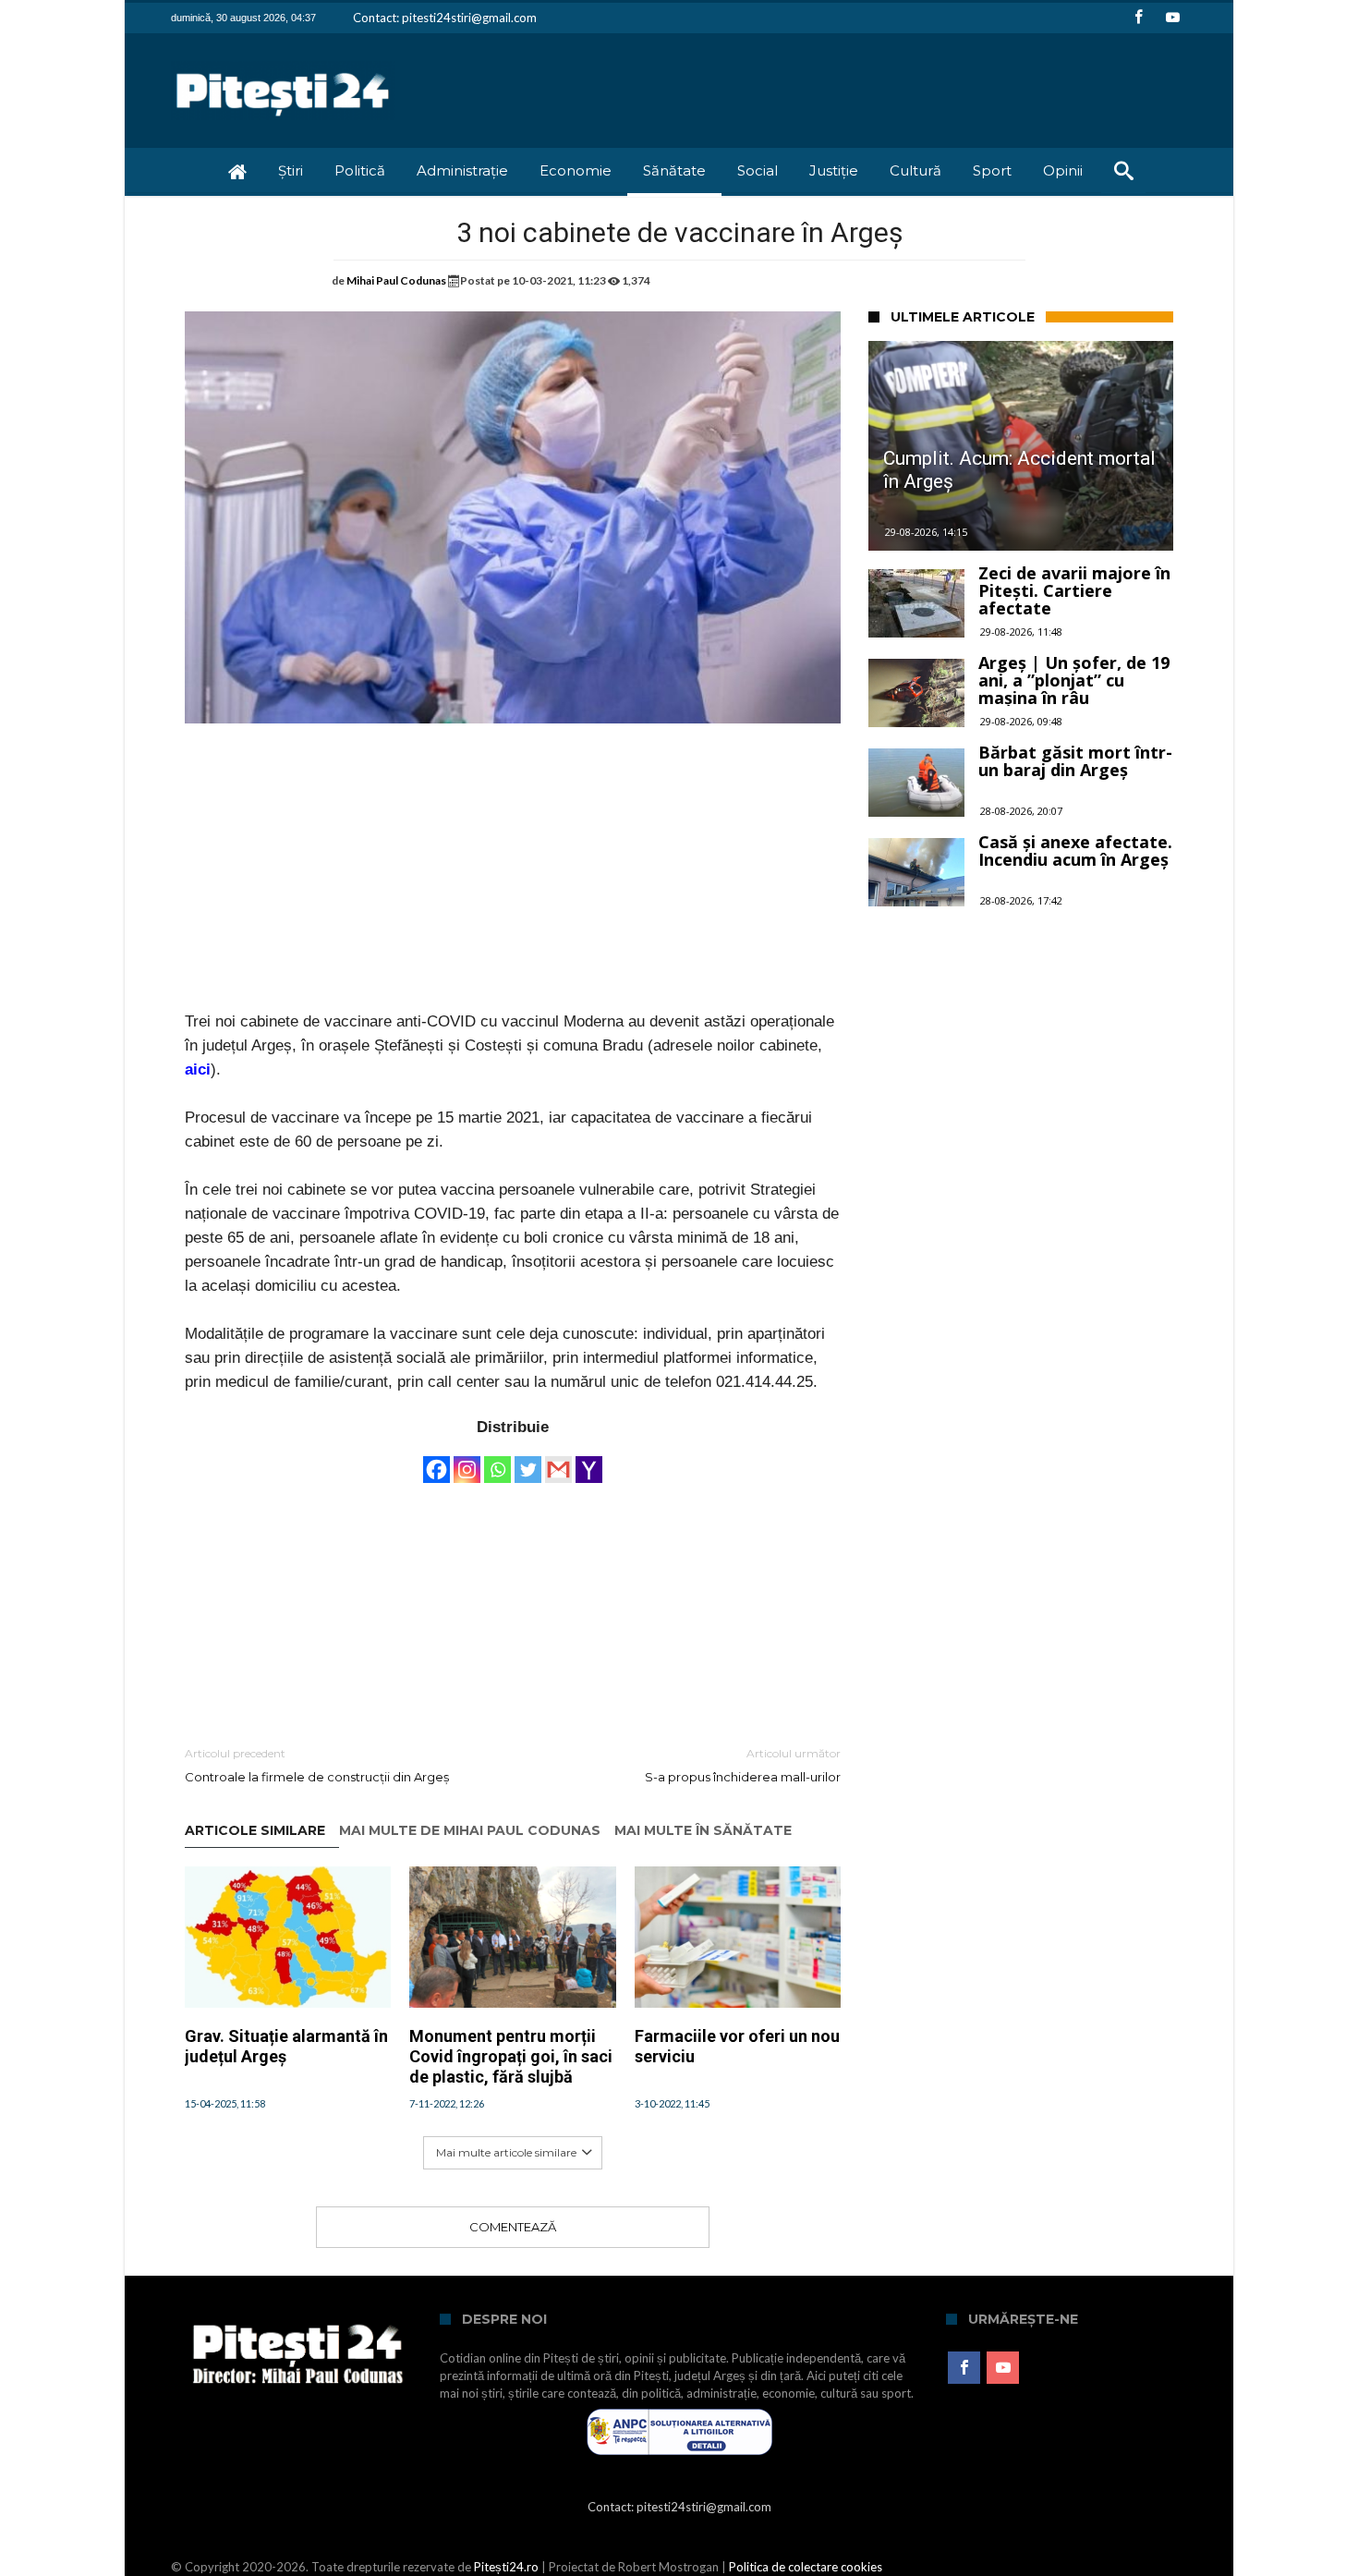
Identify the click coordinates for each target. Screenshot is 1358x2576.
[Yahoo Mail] (589, 1461)
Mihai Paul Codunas (396, 280)
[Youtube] (1172, 18)
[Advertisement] (513, 881)
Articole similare (255, 1831)
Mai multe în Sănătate (703, 1831)
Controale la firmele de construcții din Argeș (317, 1765)
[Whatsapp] (497, 1461)
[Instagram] (467, 1461)
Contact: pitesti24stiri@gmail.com (445, 18)
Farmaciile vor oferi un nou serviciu (737, 2046)
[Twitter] (528, 1461)
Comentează (513, 2227)
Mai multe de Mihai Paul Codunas (470, 1831)
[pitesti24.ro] (283, 61)
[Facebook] (1138, 18)
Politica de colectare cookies (806, 2567)
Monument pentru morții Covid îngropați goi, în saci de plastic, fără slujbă (511, 2056)
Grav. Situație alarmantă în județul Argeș (286, 2046)
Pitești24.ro (506, 2567)
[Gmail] (558, 1461)
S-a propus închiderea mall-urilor (743, 1765)
